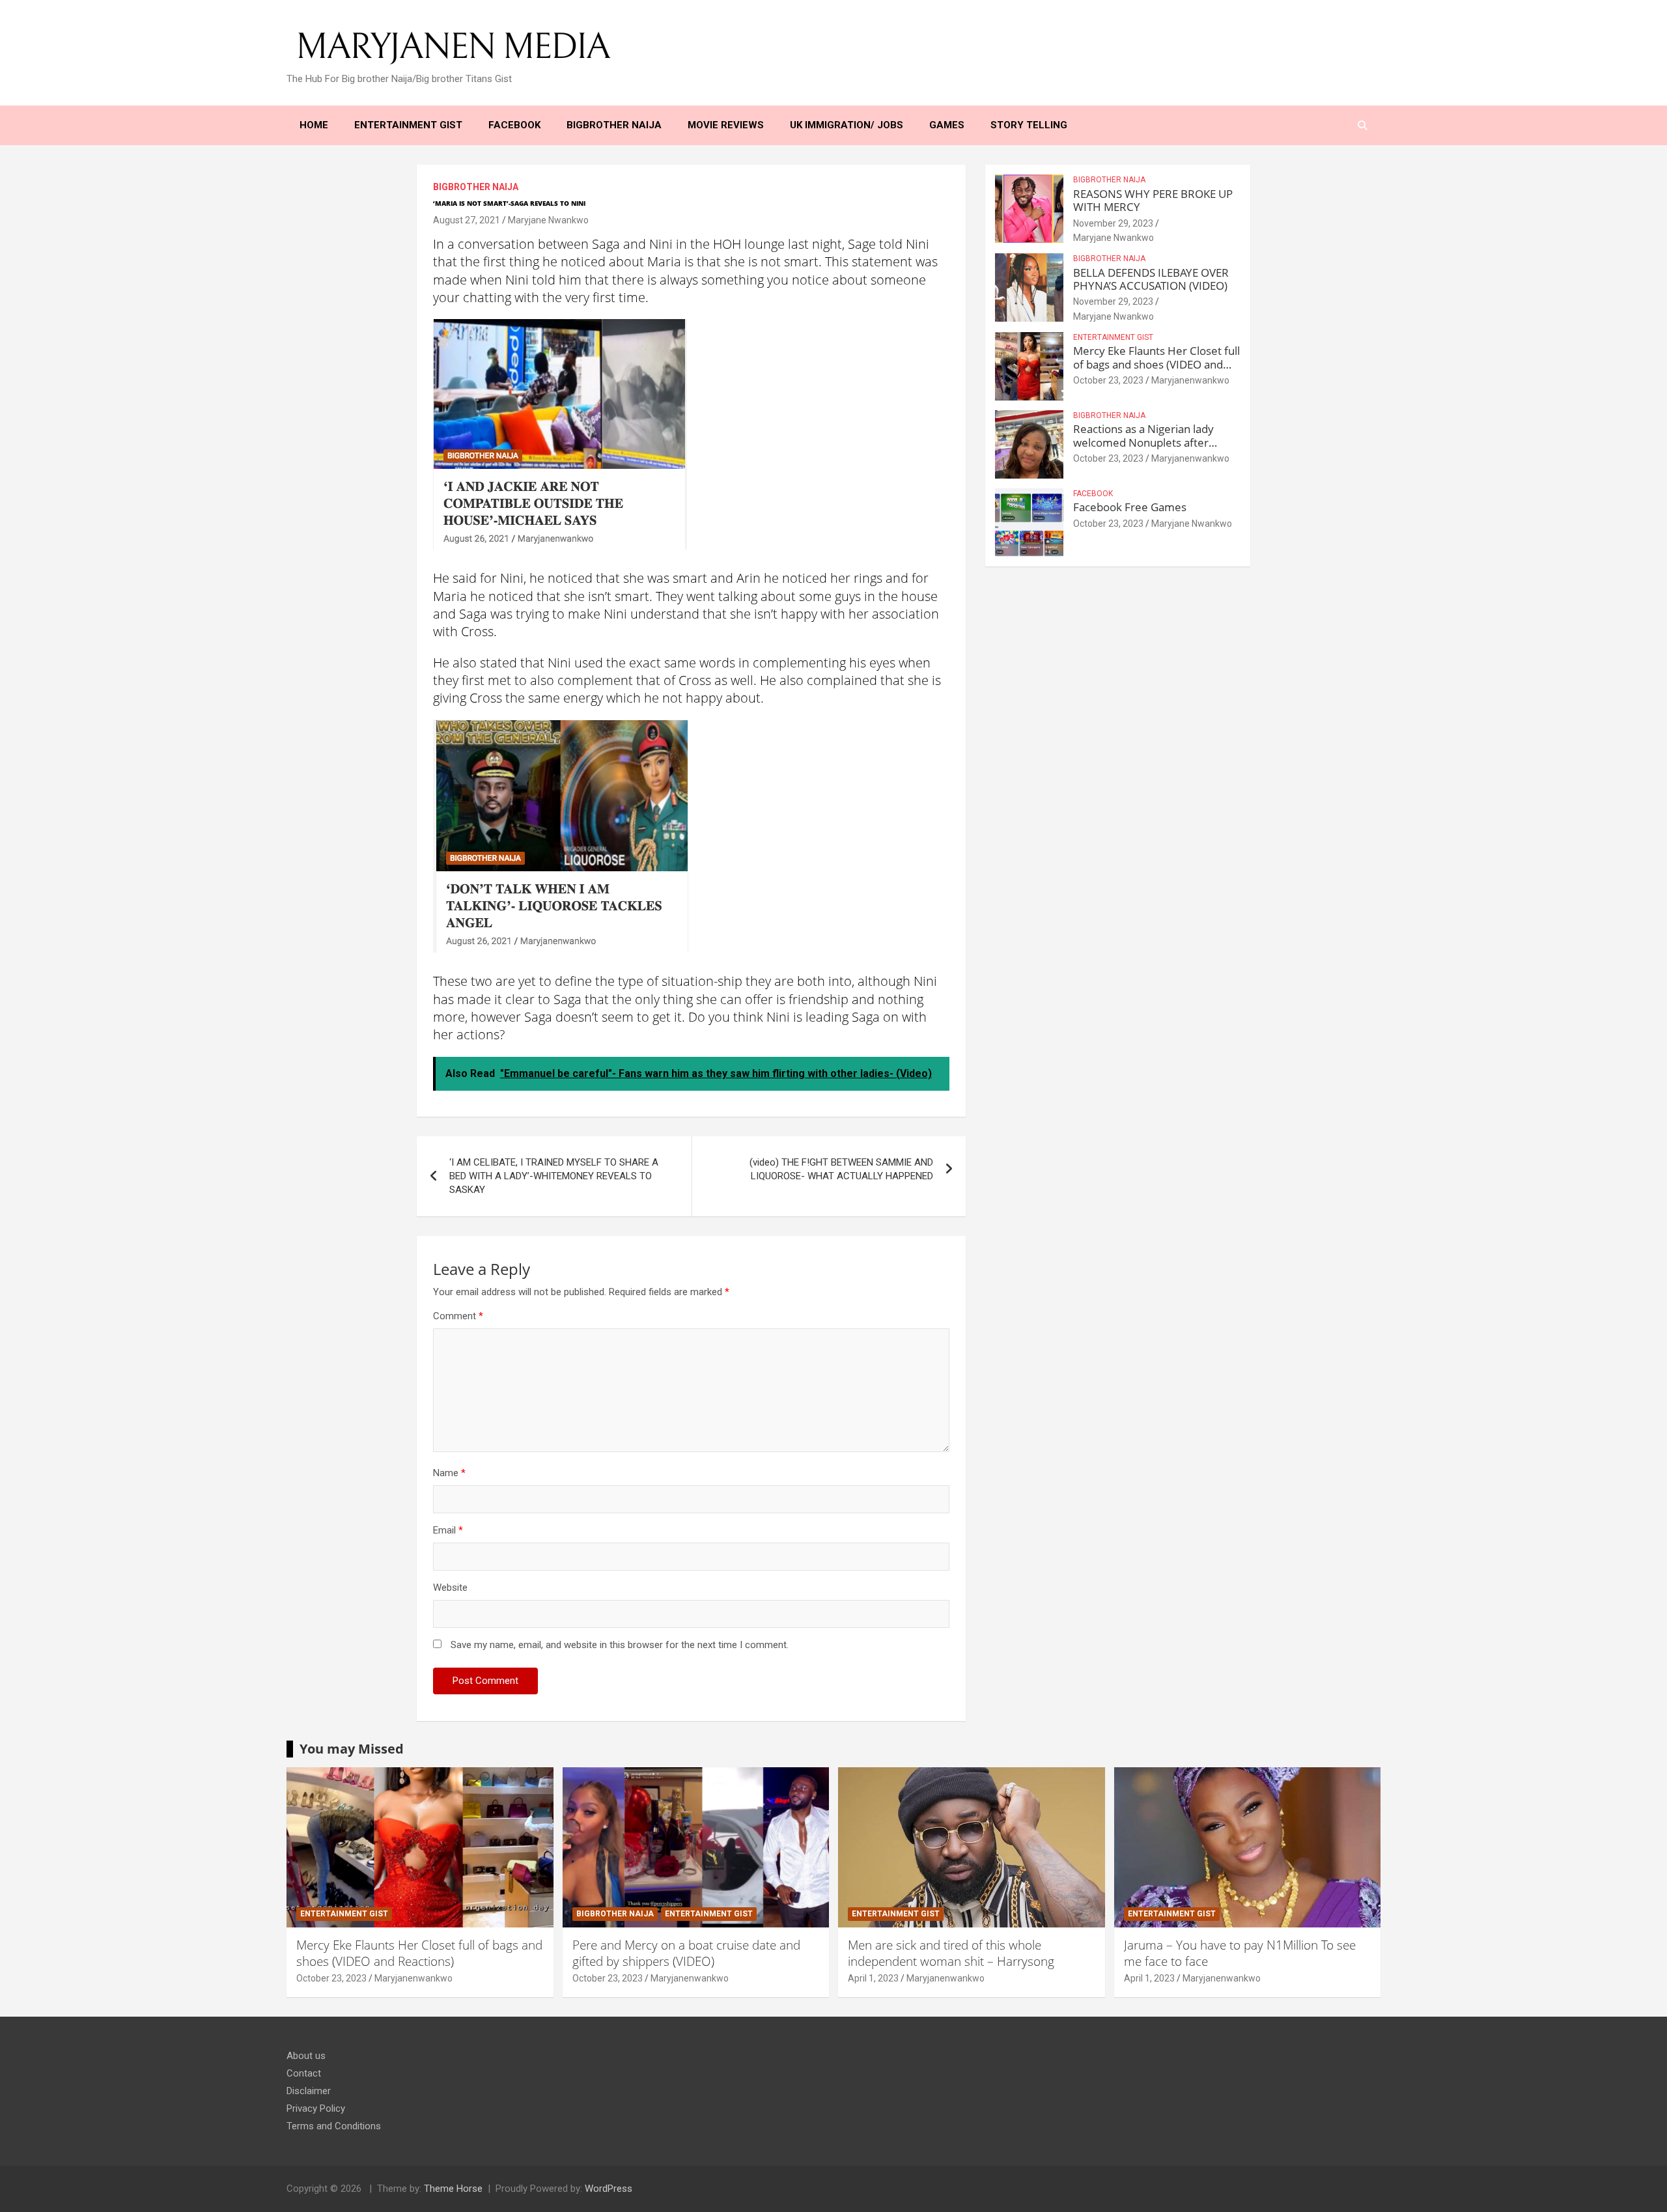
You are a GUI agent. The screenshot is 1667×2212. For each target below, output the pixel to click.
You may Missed (352, 1749)
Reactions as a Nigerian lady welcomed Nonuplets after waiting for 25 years (1143, 442)
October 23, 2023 (1108, 380)
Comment (458, 1316)
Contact (304, 2073)
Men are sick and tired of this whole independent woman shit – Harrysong (951, 1953)
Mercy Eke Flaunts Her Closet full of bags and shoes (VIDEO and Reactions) (1156, 364)
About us (306, 2056)
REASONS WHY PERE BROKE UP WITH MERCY (1153, 200)
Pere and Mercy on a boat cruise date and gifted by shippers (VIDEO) (686, 1953)
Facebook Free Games (1130, 507)
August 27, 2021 (467, 220)
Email (448, 1530)
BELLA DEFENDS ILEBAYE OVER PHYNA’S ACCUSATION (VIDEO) (1151, 279)
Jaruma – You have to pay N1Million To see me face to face (1240, 1953)
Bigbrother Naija (476, 187)
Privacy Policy (316, 2108)
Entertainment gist (1113, 337)
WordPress (609, 2189)
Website (450, 1588)
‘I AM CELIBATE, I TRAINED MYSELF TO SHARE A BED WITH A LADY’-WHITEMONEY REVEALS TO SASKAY (554, 1176)
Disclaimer (309, 2091)
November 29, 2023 (1113, 223)
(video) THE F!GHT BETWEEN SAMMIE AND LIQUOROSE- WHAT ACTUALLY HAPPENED (841, 1169)
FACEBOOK (1093, 494)
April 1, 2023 (873, 1978)
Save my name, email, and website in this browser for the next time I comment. (620, 1645)
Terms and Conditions (334, 2126)
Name (449, 1473)
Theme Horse (453, 2189)
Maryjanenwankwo (1190, 380)
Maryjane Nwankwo (548, 220)
